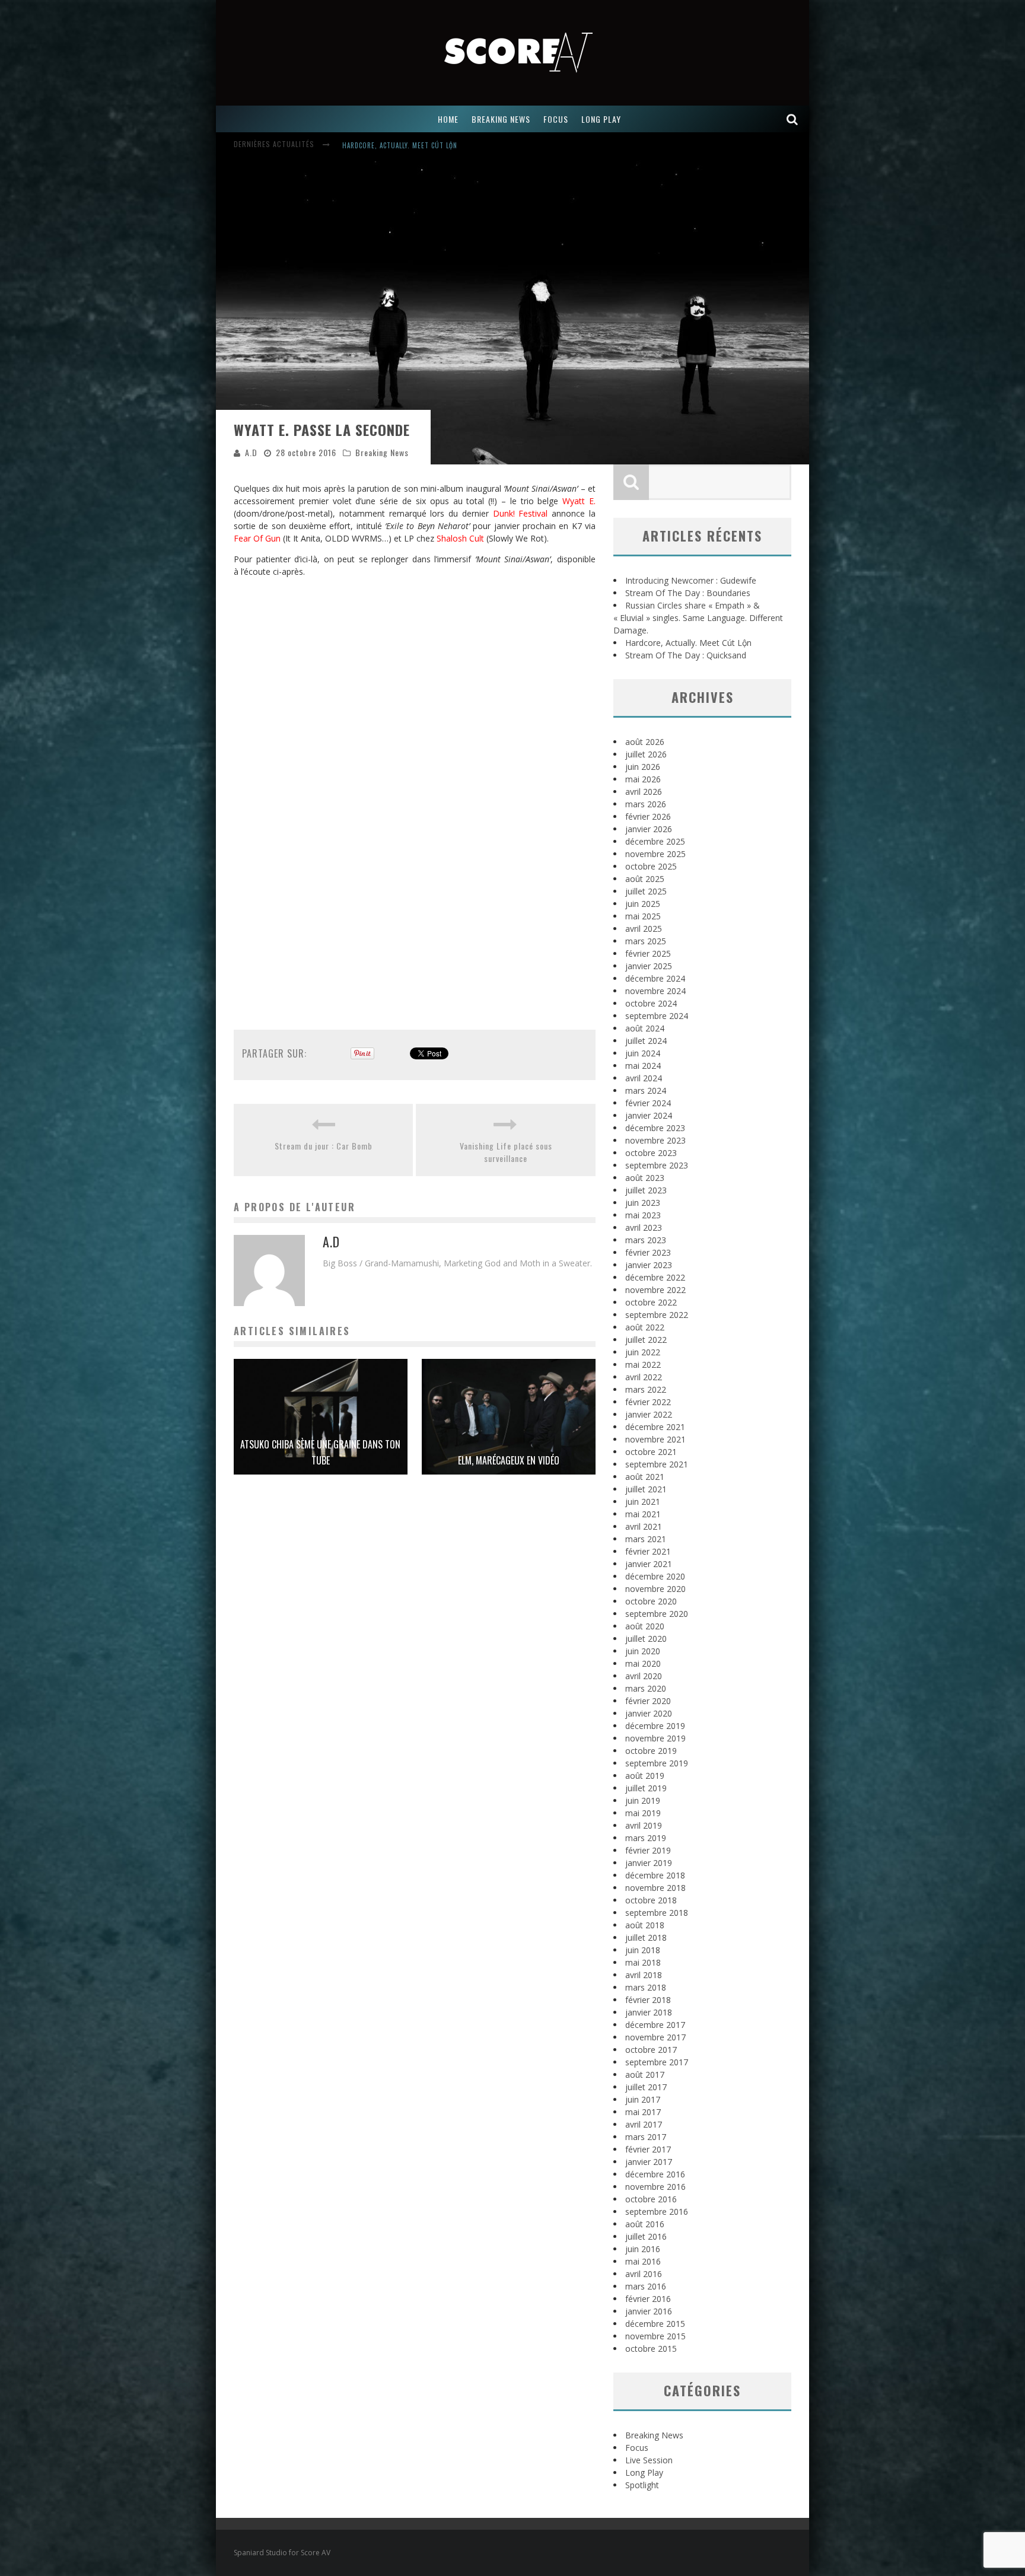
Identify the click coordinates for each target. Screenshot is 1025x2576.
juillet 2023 (646, 1190)
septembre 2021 (657, 1464)
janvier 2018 (649, 2012)
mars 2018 (646, 1987)
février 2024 (648, 1103)
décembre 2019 (655, 1726)
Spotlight (642, 2485)
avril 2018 (644, 1975)
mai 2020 (643, 1663)
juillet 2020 (646, 1639)
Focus (637, 2448)
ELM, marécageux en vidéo (509, 1460)
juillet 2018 (646, 1937)
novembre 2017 (655, 2037)
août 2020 (645, 1626)
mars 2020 (646, 1688)
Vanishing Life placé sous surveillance (506, 1152)
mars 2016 (646, 2286)
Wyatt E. (579, 501)
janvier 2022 (649, 1414)
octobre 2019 (651, 1751)
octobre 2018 (651, 1900)
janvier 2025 (649, 966)
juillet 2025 (646, 891)
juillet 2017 (646, 2087)
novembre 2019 (655, 1738)
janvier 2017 (649, 2162)
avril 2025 (644, 929)
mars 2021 (646, 1539)
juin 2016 (643, 2249)
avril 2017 (644, 2124)
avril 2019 (644, 1825)
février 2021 (648, 1551)
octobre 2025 (651, 866)
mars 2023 (646, 1240)
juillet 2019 (646, 1788)
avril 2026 (644, 792)
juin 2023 (643, 1203)
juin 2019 (643, 1800)
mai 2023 (643, 1215)
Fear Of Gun (257, 538)
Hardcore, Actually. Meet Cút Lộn (400, 136)
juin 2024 (643, 1053)
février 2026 (648, 816)
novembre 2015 (655, 2336)
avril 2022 (644, 1377)
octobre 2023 (651, 1153)
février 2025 (648, 953)
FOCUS (556, 119)
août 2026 (645, 742)
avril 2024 (644, 1078)
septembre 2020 (657, 1614)
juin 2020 (643, 1651)
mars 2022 (646, 1389)
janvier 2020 (649, 1713)
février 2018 (648, 2000)
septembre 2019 (657, 1763)
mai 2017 (643, 2112)
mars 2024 (646, 1090)
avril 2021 (644, 1526)
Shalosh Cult (460, 538)
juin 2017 (643, 2099)
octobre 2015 (651, 2349)
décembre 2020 (655, 1576)
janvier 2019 (649, 1863)
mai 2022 (643, 1365)
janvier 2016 (649, 2311)
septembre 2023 (657, 1165)
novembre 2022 (655, 1290)
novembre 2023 (655, 1140)
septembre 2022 (657, 1315)
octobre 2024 (651, 1003)
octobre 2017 (651, 2050)
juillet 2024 (646, 1041)
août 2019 (645, 1776)
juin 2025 (643, 904)
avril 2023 (644, 1227)
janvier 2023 (649, 1265)
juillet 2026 (646, 754)
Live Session (649, 2460)
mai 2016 (643, 2261)
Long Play (644, 2472)
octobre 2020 (651, 1601)
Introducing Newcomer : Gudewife (691, 580)
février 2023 (648, 1252)
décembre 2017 (655, 2025)
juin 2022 (643, 1352)
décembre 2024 (655, 978)
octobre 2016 (651, 2199)
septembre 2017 (657, 2062)
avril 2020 (644, 1676)
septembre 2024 (657, 1016)
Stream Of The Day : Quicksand (686, 655)
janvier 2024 (649, 1115)
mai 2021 (643, 1514)
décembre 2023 (655, 1128)
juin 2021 (643, 1502)
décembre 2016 (655, 2174)
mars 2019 (646, 1838)
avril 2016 (644, 2274)
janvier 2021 (649, 1564)
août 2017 (645, 2075)
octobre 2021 (651, 1452)
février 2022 (648, 1402)
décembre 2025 (655, 841)
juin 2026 (643, 767)
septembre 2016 (657, 2212)
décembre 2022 (655, 1277)
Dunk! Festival (521, 513)
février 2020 (648, 1701)
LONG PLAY (601, 119)
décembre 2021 (655, 1427)
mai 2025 (643, 916)
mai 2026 (643, 779)
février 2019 (648, 1850)
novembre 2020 (655, 1589)
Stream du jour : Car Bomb (324, 1146)
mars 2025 (646, 941)
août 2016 (645, 2224)
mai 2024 (643, 1066)
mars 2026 (646, 804)
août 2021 (645, 1477)
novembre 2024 (655, 991)
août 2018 (645, 1925)
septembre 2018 (657, 1913)
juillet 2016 (646, 2236)
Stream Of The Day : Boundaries (688, 593)
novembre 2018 (655, 1888)
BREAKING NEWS (501, 119)
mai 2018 (643, 1962)
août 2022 (645, 1327)
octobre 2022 (651, 1302)
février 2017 (648, 2149)
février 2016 (648, 2299)
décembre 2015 (655, 2324)
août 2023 (645, 1178)
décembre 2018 (655, 1875)
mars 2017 (646, 2137)
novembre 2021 (655, 1439)
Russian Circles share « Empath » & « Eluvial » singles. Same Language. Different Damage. (698, 618)
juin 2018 (643, 1950)
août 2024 (645, 1028)
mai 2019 (643, 1813)
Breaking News (382, 452)
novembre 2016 (655, 2187)
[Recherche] (792, 119)
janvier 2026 (649, 829)
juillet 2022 (646, 1340)
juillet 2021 (646, 1489)
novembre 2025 (655, 854)
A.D (251, 452)
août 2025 (645, 879)
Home (448, 119)
